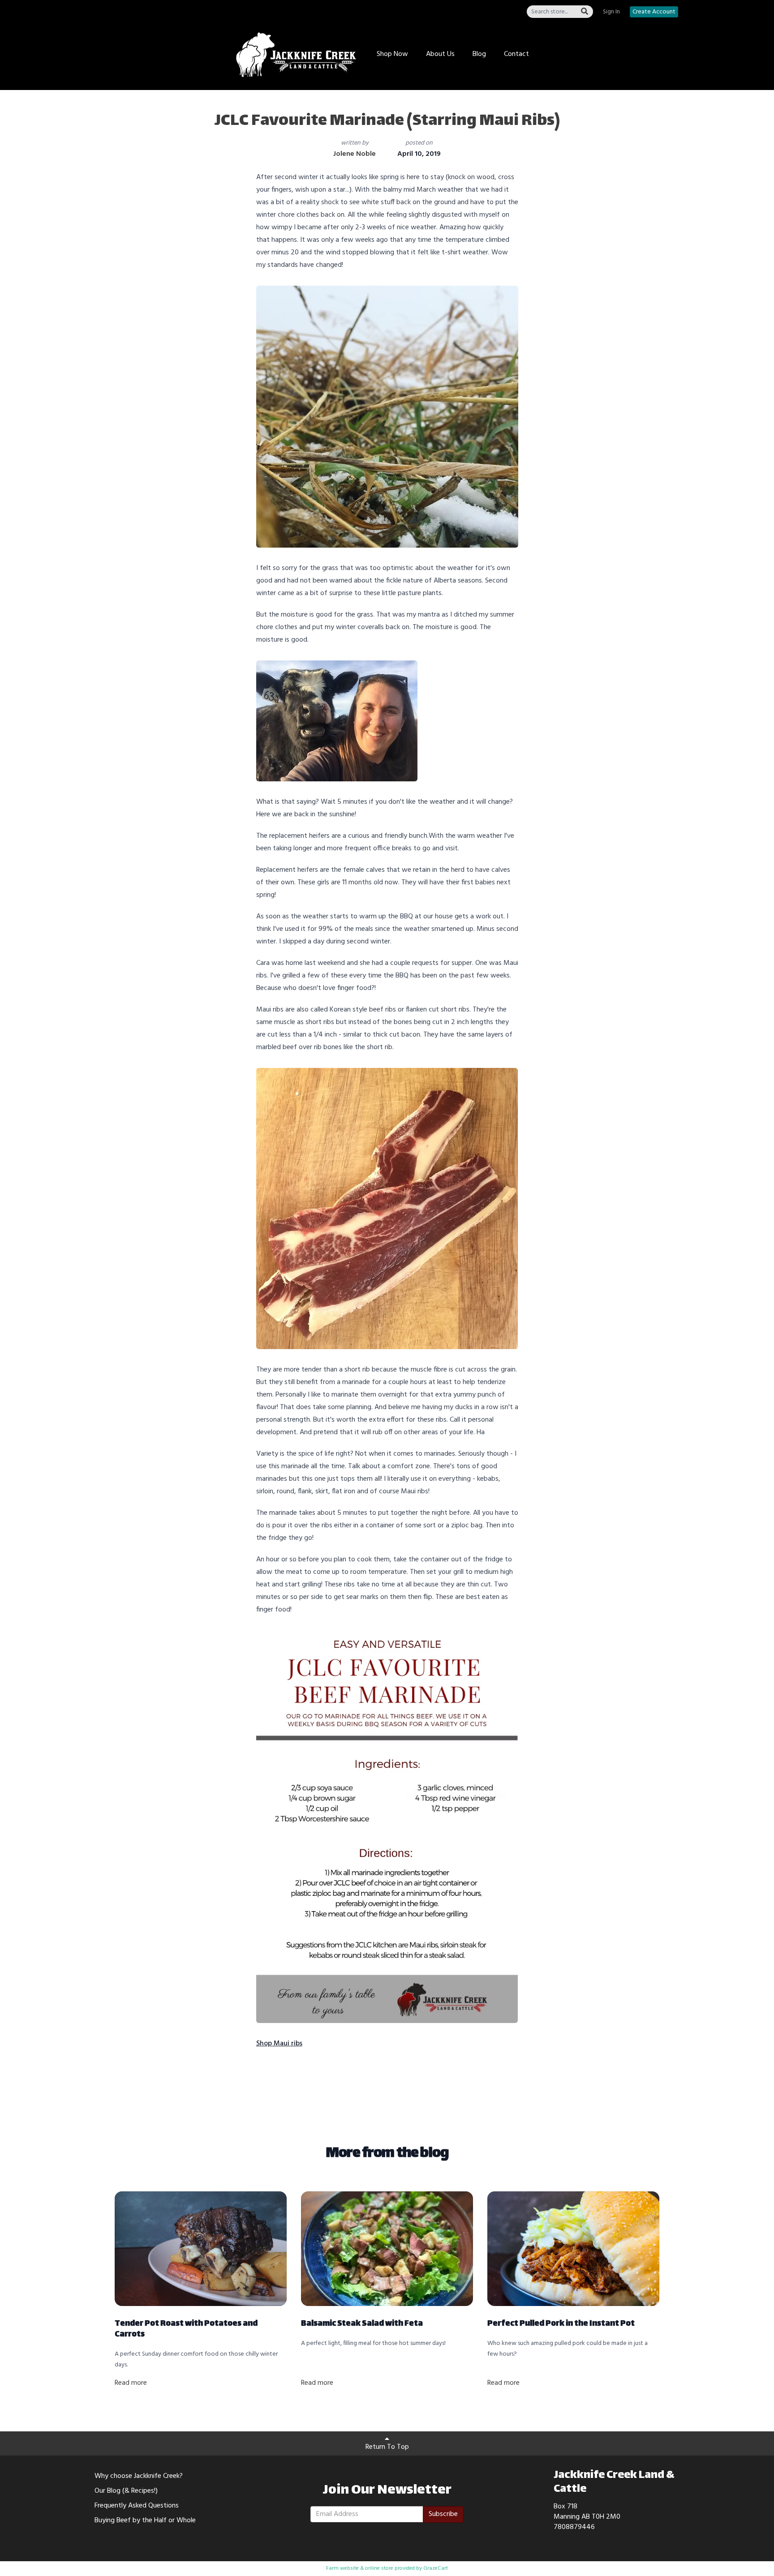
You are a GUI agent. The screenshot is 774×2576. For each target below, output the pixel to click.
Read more (131, 2383)
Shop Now (392, 54)
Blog (479, 54)
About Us (440, 54)
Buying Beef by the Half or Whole (145, 2520)
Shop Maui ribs (279, 2044)
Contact (516, 54)
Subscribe (443, 2514)
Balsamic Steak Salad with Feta (362, 2324)
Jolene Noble (355, 154)
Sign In (611, 12)
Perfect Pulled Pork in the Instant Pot (561, 2324)
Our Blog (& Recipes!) (126, 2491)
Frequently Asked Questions (137, 2506)
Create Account (654, 12)
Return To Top (387, 2447)
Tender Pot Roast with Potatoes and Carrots (186, 2329)
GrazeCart (436, 2568)
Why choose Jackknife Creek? (139, 2476)
